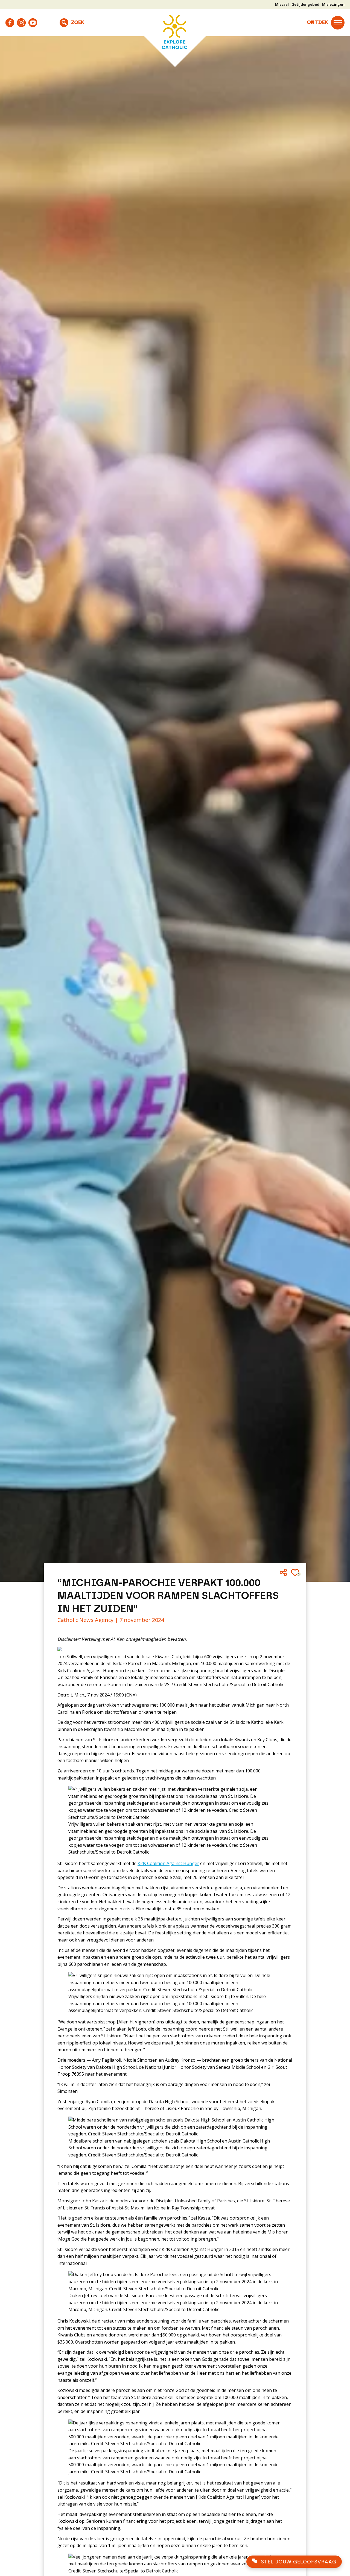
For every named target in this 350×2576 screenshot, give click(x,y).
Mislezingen (333, 4)
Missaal (282, 4)
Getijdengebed (305, 4)
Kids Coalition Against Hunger (168, 1863)
